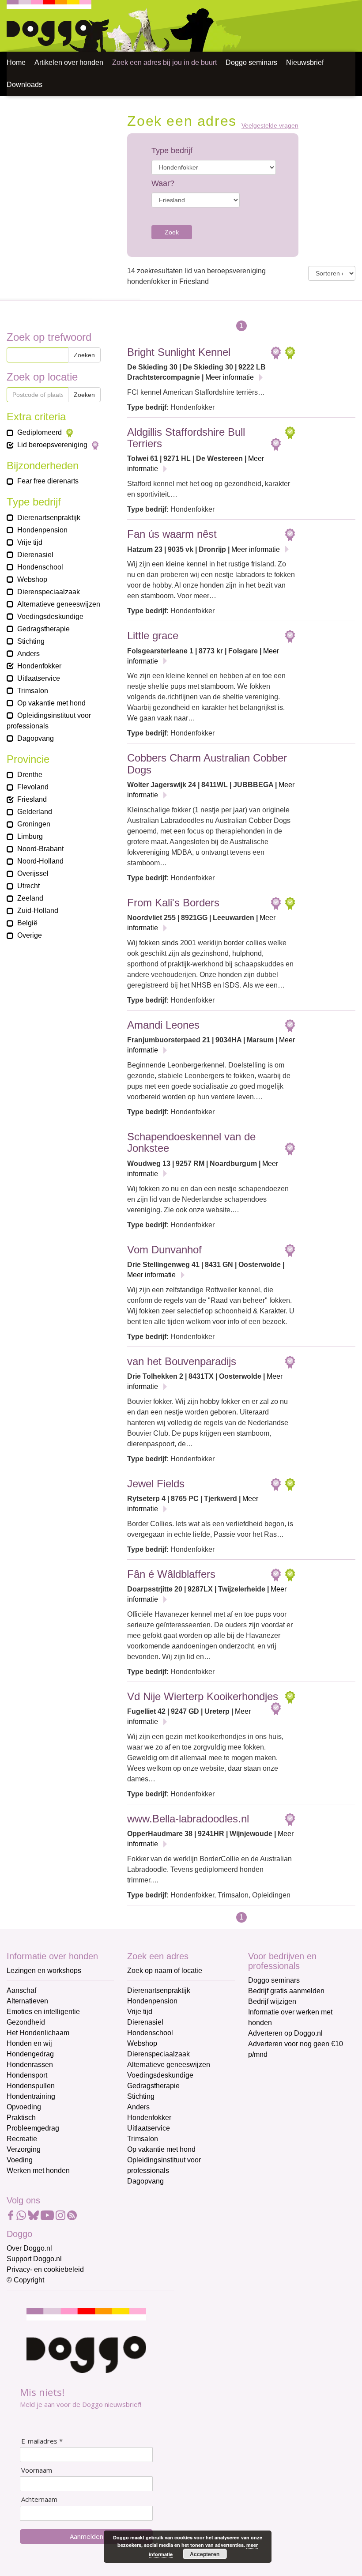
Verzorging (24, 2149)
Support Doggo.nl (34, 2259)
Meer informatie (230, 377)
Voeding (20, 2160)
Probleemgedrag (33, 2128)
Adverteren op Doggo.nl (285, 2033)
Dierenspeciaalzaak (158, 2054)
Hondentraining (31, 2096)
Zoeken (84, 355)
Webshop (142, 2043)
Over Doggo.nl (29, 2248)
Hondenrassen (30, 2065)
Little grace (153, 636)
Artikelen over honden (69, 62)
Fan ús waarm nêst (172, 534)
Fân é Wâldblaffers (171, 1574)
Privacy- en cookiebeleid (45, 2269)
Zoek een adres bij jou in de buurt (164, 62)
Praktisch (21, 2118)
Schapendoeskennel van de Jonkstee (191, 1142)
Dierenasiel (145, 2022)
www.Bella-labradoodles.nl (188, 1819)
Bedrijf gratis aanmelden (286, 1991)
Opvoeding (24, 2107)
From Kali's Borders (173, 903)
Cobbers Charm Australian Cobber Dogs (207, 764)
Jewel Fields (156, 1484)
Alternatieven (27, 2001)
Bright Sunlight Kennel (179, 352)
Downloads (25, 85)
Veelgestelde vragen (270, 126)
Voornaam (37, 2470)
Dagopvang (145, 2181)
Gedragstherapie (153, 2086)
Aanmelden (87, 2536)
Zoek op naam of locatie (165, 1971)
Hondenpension (152, 2001)
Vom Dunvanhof (164, 1250)
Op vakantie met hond (161, 2149)
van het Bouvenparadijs (182, 1361)
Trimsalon (143, 2139)
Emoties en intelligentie (43, 2012)
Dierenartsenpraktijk (159, 1990)
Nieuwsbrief (305, 62)
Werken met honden (38, 2171)
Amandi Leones (163, 1025)
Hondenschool (150, 2033)
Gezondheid (26, 2022)
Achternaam (39, 2499)
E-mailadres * (42, 2441)
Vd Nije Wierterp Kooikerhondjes (203, 1696)
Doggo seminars (251, 62)
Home (16, 62)
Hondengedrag (30, 2054)
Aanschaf (21, 1990)
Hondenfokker (149, 2118)
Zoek (172, 232)
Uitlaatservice (149, 2128)
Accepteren (205, 2554)
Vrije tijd (140, 2012)
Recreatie (22, 2139)
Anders (138, 2107)
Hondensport (27, 2075)
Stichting (141, 2096)
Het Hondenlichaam (38, 2033)
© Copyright (25, 2280)
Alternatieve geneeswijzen (169, 2065)
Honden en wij (29, 2043)
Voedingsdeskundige (160, 2075)
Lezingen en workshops (44, 1971)
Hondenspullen (31, 2086)
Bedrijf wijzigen (272, 2001)
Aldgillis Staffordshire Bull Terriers (186, 438)
